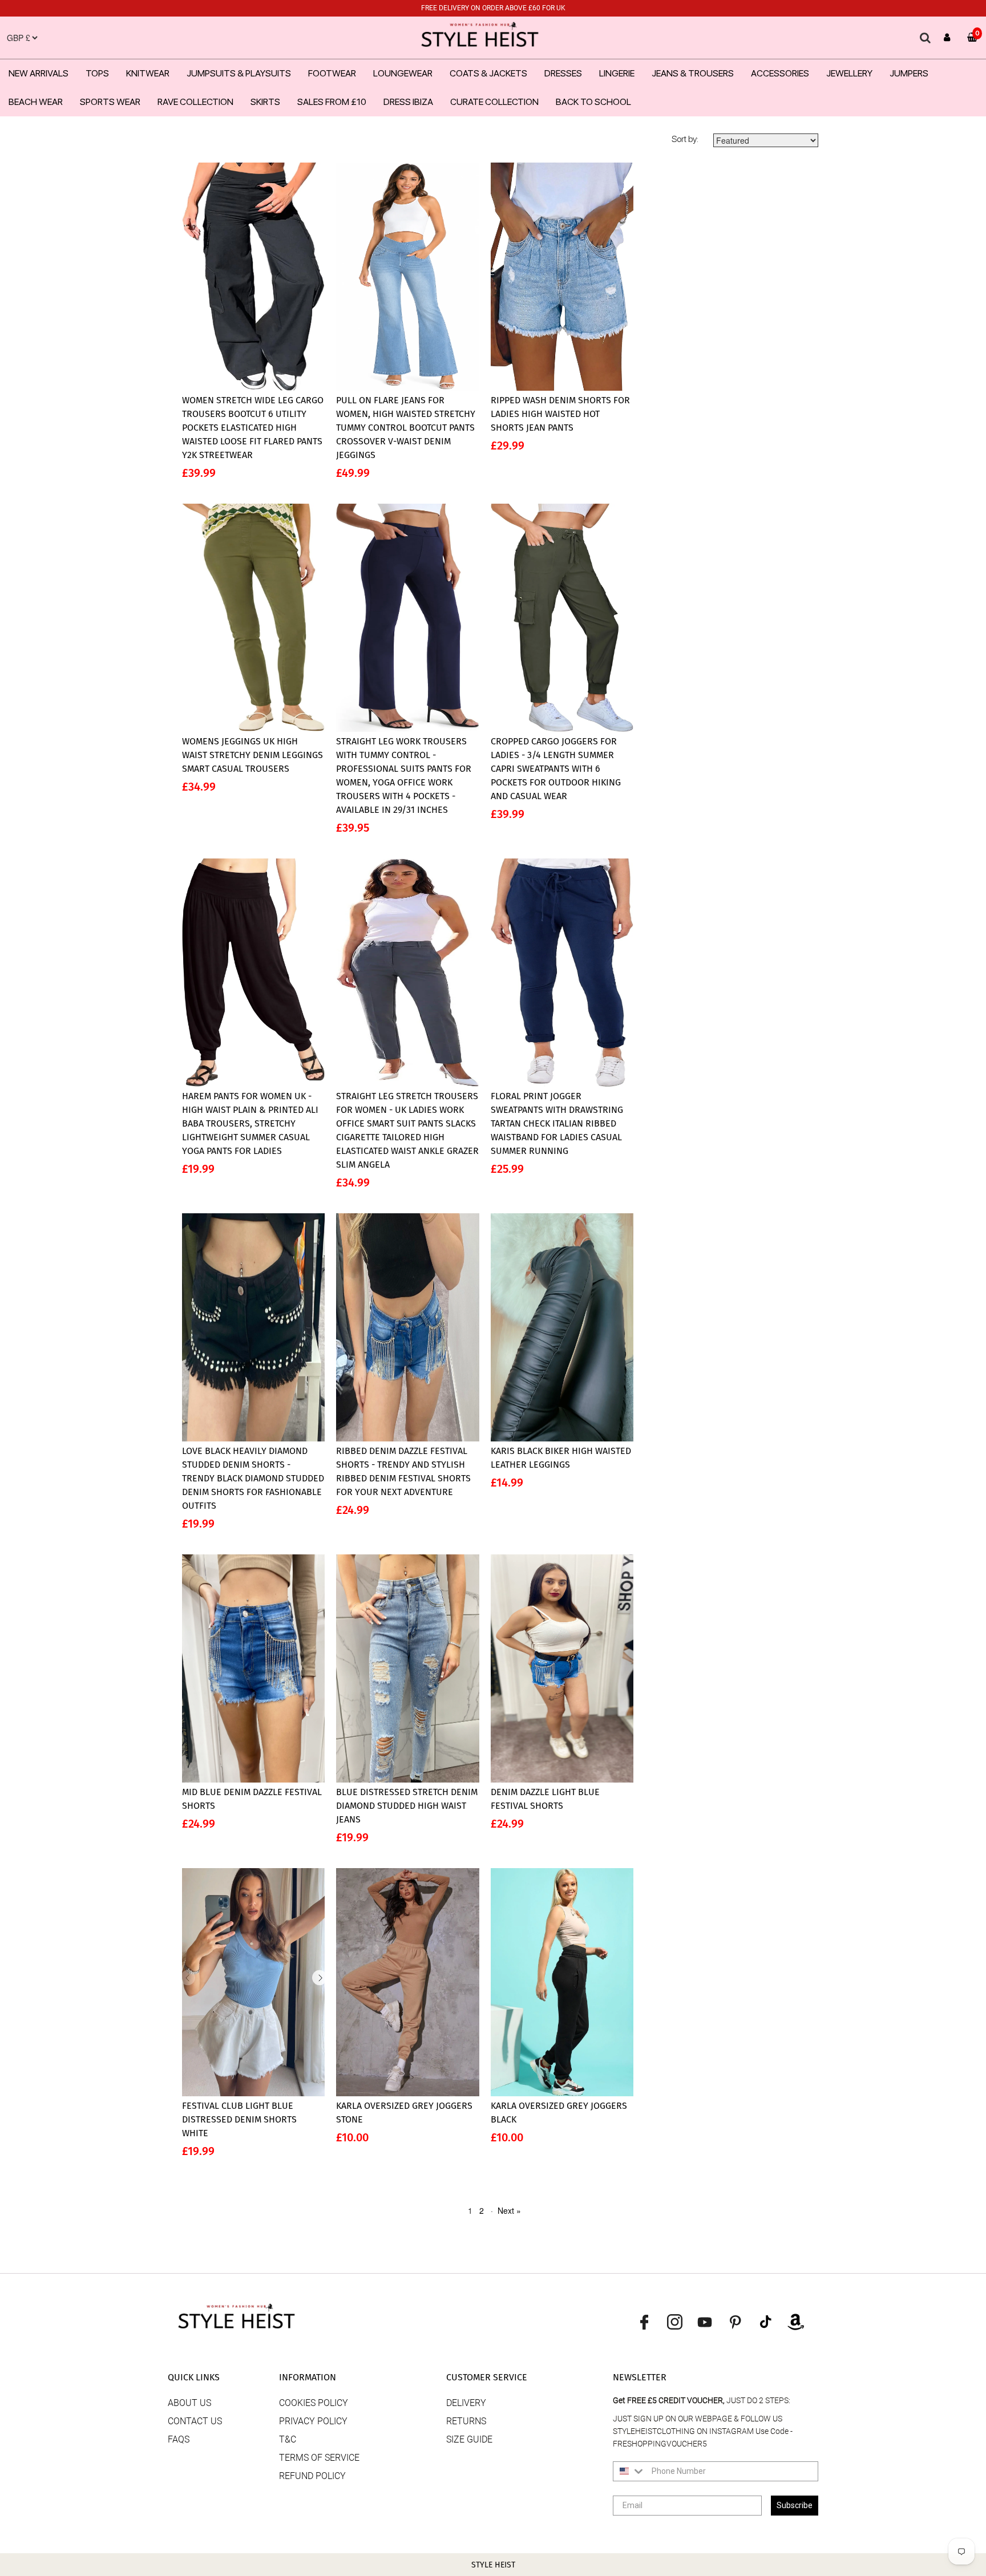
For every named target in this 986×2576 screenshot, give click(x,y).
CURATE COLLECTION (494, 102)
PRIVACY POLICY (313, 2421)
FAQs (179, 2439)
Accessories (780, 73)
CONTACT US (195, 2421)
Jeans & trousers (693, 73)
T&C (288, 2439)
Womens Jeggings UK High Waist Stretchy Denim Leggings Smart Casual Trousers (252, 755)
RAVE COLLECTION (195, 102)
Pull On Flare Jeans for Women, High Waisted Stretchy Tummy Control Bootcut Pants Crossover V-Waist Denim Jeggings (406, 428)
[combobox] (630, 2471)
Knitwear (148, 73)
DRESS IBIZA (408, 102)
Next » (509, 2210)
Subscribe (795, 2505)
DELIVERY (466, 2403)
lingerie (617, 73)
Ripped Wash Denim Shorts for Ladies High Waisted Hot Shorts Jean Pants (560, 414)
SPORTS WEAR (110, 102)
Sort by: (685, 139)
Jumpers (909, 73)
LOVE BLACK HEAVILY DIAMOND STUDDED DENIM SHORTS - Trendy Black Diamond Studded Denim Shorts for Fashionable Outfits (253, 1478)
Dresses (563, 73)
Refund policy (312, 2476)
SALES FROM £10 (332, 102)
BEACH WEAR (36, 102)
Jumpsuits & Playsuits (239, 73)
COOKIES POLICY (314, 2403)
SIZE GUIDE (469, 2439)
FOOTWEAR (332, 73)
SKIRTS (265, 102)
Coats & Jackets (488, 73)
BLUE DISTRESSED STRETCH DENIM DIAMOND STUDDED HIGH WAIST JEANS (407, 1806)
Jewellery (849, 73)
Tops (97, 73)
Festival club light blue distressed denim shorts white (239, 2119)
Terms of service (319, 2458)
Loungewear (403, 73)
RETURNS (466, 2421)
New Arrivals (39, 73)
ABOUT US (189, 2403)
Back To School (593, 102)
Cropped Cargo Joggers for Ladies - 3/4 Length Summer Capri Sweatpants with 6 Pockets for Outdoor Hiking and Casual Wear (556, 769)
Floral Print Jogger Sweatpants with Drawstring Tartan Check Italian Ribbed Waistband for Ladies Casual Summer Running (557, 1123)
